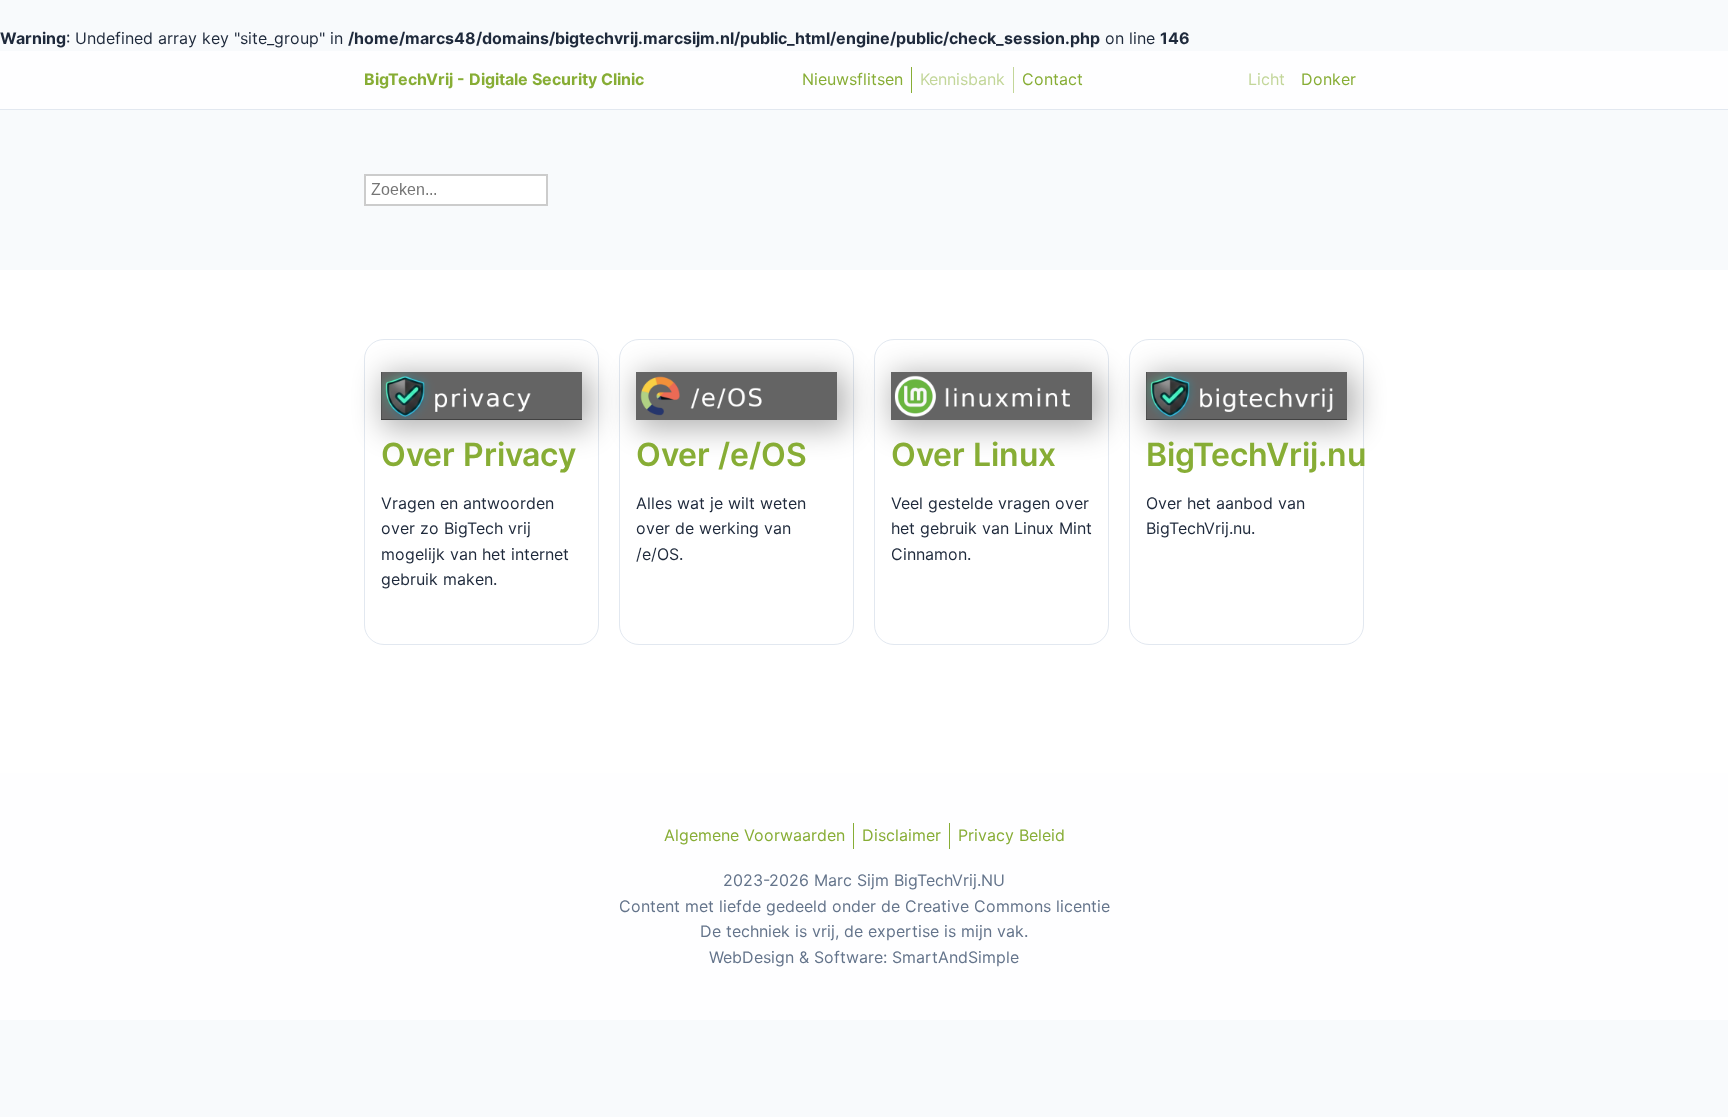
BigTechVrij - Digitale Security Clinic (504, 79)
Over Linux (973, 454)
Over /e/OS (721, 454)
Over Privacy (478, 454)
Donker (1328, 79)
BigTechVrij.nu (1256, 454)
